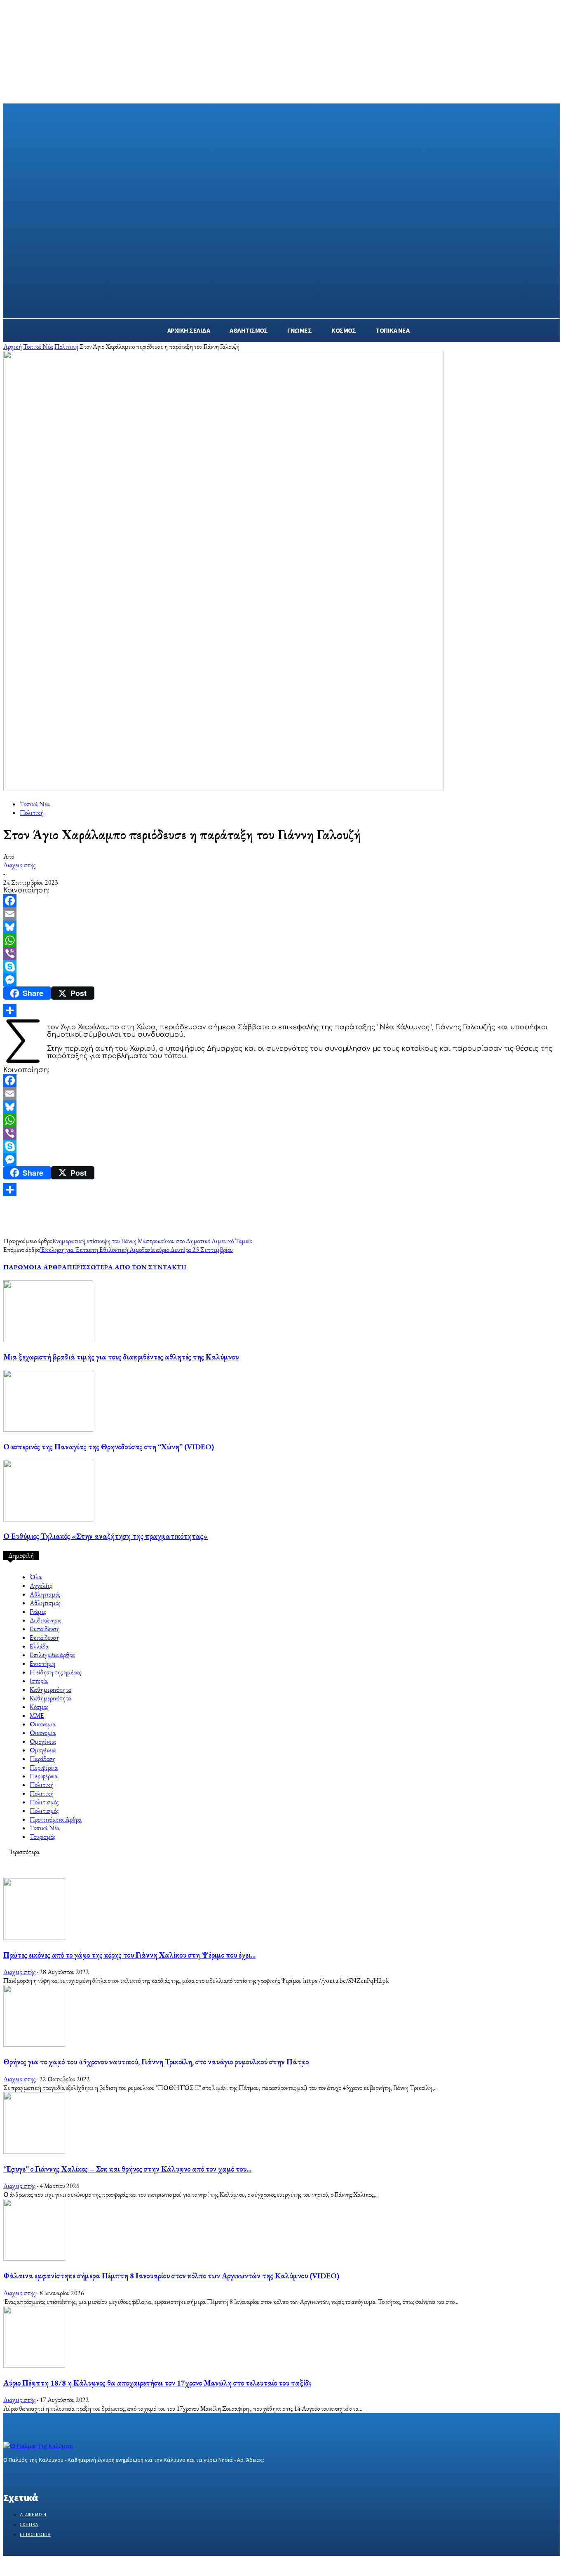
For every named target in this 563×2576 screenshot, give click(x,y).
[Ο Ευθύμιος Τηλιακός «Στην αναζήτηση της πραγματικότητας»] (48, 1519)
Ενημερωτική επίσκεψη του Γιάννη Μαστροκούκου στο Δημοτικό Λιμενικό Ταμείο (152, 1241)
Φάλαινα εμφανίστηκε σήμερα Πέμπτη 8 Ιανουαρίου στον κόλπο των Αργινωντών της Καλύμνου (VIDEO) (171, 2276)
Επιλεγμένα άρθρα (52, 1655)
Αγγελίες (41, 1586)
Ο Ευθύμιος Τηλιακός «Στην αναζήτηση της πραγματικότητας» (106, 1536)
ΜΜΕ (37, 1715)
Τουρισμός (42, 1837)
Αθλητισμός (45, 1594)
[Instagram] (23, 2476)
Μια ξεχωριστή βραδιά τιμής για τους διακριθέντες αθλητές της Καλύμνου (121, 1357)
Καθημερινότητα (50, 1690)
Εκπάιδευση (45, 1629)
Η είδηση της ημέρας (55, 1672)
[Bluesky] (281, 927)
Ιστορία (39, 1681)
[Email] (281, 914)
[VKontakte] (52, 2476)
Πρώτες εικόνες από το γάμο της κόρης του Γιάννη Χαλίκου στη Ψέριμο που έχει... (129, 1955)
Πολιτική (66, 346)
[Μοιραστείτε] (281, 1010)
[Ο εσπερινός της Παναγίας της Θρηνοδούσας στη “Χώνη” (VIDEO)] (48, 1429)
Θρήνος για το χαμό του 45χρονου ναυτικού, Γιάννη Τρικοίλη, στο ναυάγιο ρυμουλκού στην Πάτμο (156, 2062)
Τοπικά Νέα (38, 346)
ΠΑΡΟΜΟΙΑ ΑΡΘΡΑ (35, 1267)
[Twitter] (37, 2476)
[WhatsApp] (281, 940)
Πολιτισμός (44, 1802)
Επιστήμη (42, 1664)
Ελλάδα (39, 1646)
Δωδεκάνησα (45, 1620)
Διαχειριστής (19, 865)
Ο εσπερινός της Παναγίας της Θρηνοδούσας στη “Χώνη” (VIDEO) (109, 1447)
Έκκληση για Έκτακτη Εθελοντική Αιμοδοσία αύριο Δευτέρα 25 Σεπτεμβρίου (136, 1250)
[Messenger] (281, 980)
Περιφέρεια (44, 1767)
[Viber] (281, 953)
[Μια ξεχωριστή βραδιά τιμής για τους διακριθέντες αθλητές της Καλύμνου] (48, 1340)
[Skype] (281, 967)
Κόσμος (39, 1707)
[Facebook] (281, 901)
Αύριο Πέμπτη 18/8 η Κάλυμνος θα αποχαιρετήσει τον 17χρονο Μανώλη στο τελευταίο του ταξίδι (157, 2383)
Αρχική (13, 346)
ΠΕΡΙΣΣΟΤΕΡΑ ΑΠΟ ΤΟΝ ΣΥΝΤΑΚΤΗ (127, 1267)
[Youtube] (67, 2476)
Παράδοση (43, 1759)
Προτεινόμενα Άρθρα (56, 1819)
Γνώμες (38, 1612)
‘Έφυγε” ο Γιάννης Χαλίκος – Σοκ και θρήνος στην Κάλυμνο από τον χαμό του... (127, 2169)
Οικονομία (43, 1724)
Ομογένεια (43, 1741)
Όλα (36, 1577)
